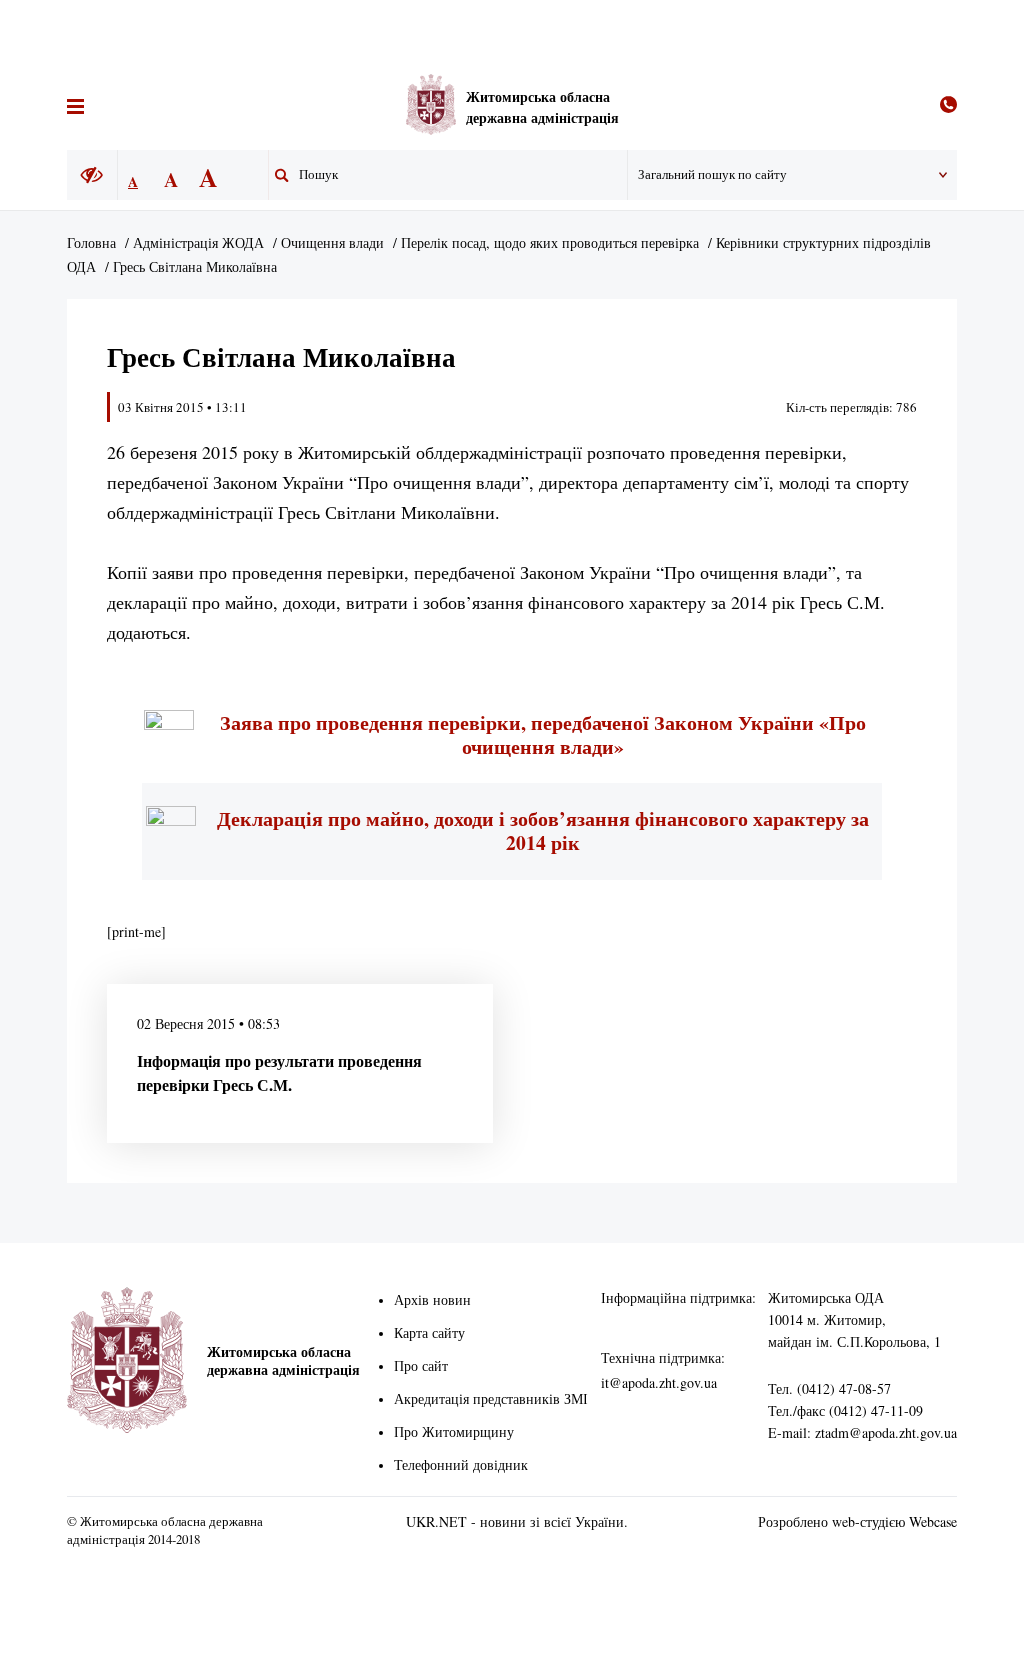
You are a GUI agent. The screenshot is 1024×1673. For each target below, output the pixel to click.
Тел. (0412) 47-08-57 (829, 1388)
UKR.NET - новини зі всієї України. (517, 1521)
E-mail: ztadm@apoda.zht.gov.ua (862, 1432)
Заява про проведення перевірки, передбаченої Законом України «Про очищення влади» (543, 734)
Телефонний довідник (461, 1464)
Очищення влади (332, 242)
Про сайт (421, 1365)
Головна (91, 242)
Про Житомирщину (454, 1431)
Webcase (933, 1521)
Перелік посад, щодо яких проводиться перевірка (550, 242)
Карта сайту (429, 1332)
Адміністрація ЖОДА (198, 242)
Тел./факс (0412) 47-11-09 (845, 1410)
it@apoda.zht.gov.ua (659, 1382)
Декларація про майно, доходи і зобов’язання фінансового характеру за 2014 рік (543, 830)
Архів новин (432, 1299)
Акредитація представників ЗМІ (491, 1398)
